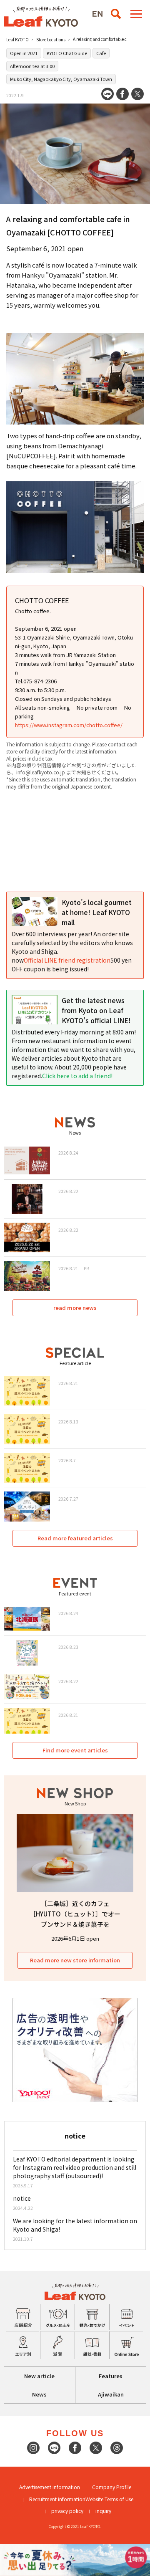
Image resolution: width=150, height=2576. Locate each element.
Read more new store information (75, 1960)
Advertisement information (50, 2487)
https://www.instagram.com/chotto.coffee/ (69, 725)
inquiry (103, 2511)
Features (111, 2376)
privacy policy (67, 2511)
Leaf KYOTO (17, 39)
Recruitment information (57, 2499)
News (39, 2394)
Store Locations (51, 39)
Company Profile (112, 2487)
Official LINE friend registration (67, 960)
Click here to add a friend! (77, 1076)
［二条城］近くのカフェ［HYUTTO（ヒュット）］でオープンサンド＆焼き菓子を (75, 1914)
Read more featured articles (75, 1538)
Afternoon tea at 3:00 (32, 66)
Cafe (101, 53)
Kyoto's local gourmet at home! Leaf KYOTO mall (97, 912)
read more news (75, 1308)
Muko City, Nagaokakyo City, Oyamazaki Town (61, 79)
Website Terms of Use (109, 2499)
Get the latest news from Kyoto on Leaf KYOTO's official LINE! (96, 1010)
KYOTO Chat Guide (67, 53)
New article (39, 2376)
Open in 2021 (24, 53)
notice (22, 2198)
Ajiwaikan (111, 2394)
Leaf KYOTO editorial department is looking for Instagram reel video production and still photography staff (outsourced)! (75, 2167)
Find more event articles (75, 1750)
